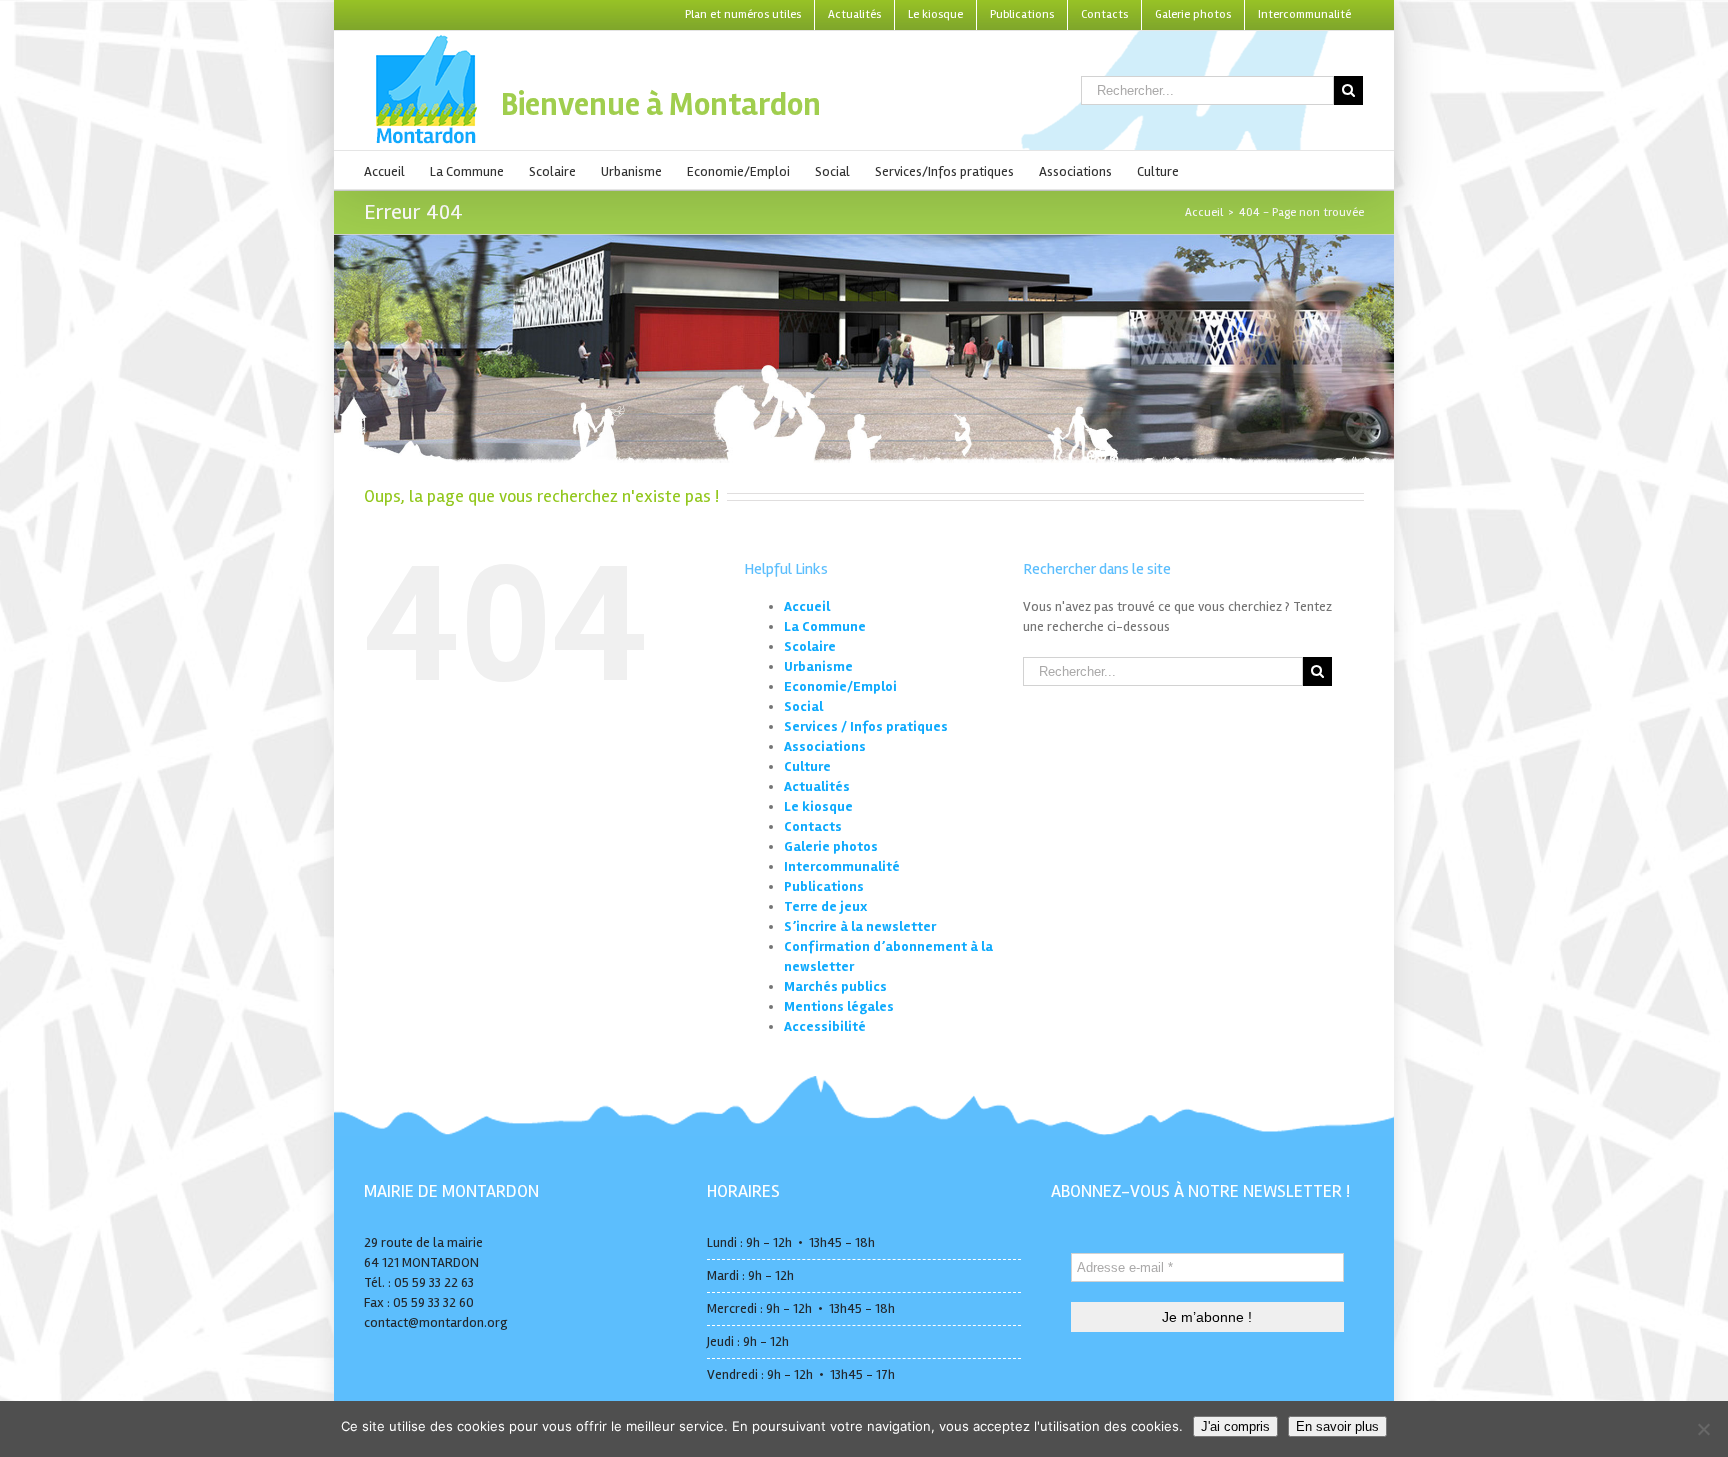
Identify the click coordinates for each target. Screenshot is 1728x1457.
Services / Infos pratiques (866, 726)
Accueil (807, 606)
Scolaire (810, 646)
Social (803, 706)
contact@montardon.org (436, 1322)
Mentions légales (839, 1006)
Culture (807, 766)
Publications (824, 886)
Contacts (813, 826)
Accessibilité (825, 1026)
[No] (1703, 1429)
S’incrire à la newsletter (860, 926)
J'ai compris (1235, 1426)
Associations (825, 746)
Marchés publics (835, 986)
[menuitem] (743, 15)
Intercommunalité (842, 866)
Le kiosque (818, 806)
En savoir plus (1337, 1426)
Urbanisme (818, 666)
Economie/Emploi (840, 686)
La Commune (825, 626)
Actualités (817, 786)
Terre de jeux (825, 906)
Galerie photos (831, 846)
